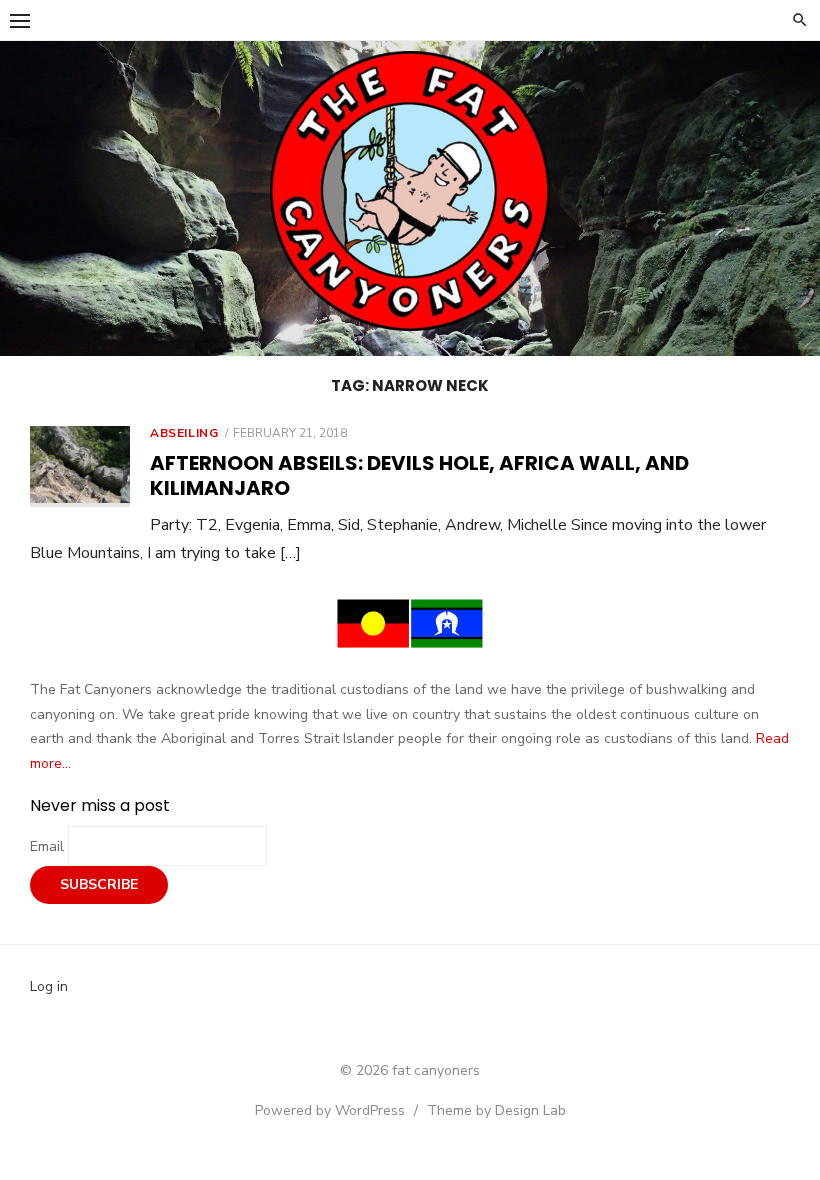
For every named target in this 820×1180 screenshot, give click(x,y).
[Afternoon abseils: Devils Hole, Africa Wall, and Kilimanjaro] (80, 466)
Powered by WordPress (330, 1110)
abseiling (184, 433)
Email (49, 846)
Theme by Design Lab (496, 1110)
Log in (49, 986)
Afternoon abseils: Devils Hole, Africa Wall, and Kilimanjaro (419, 475)
